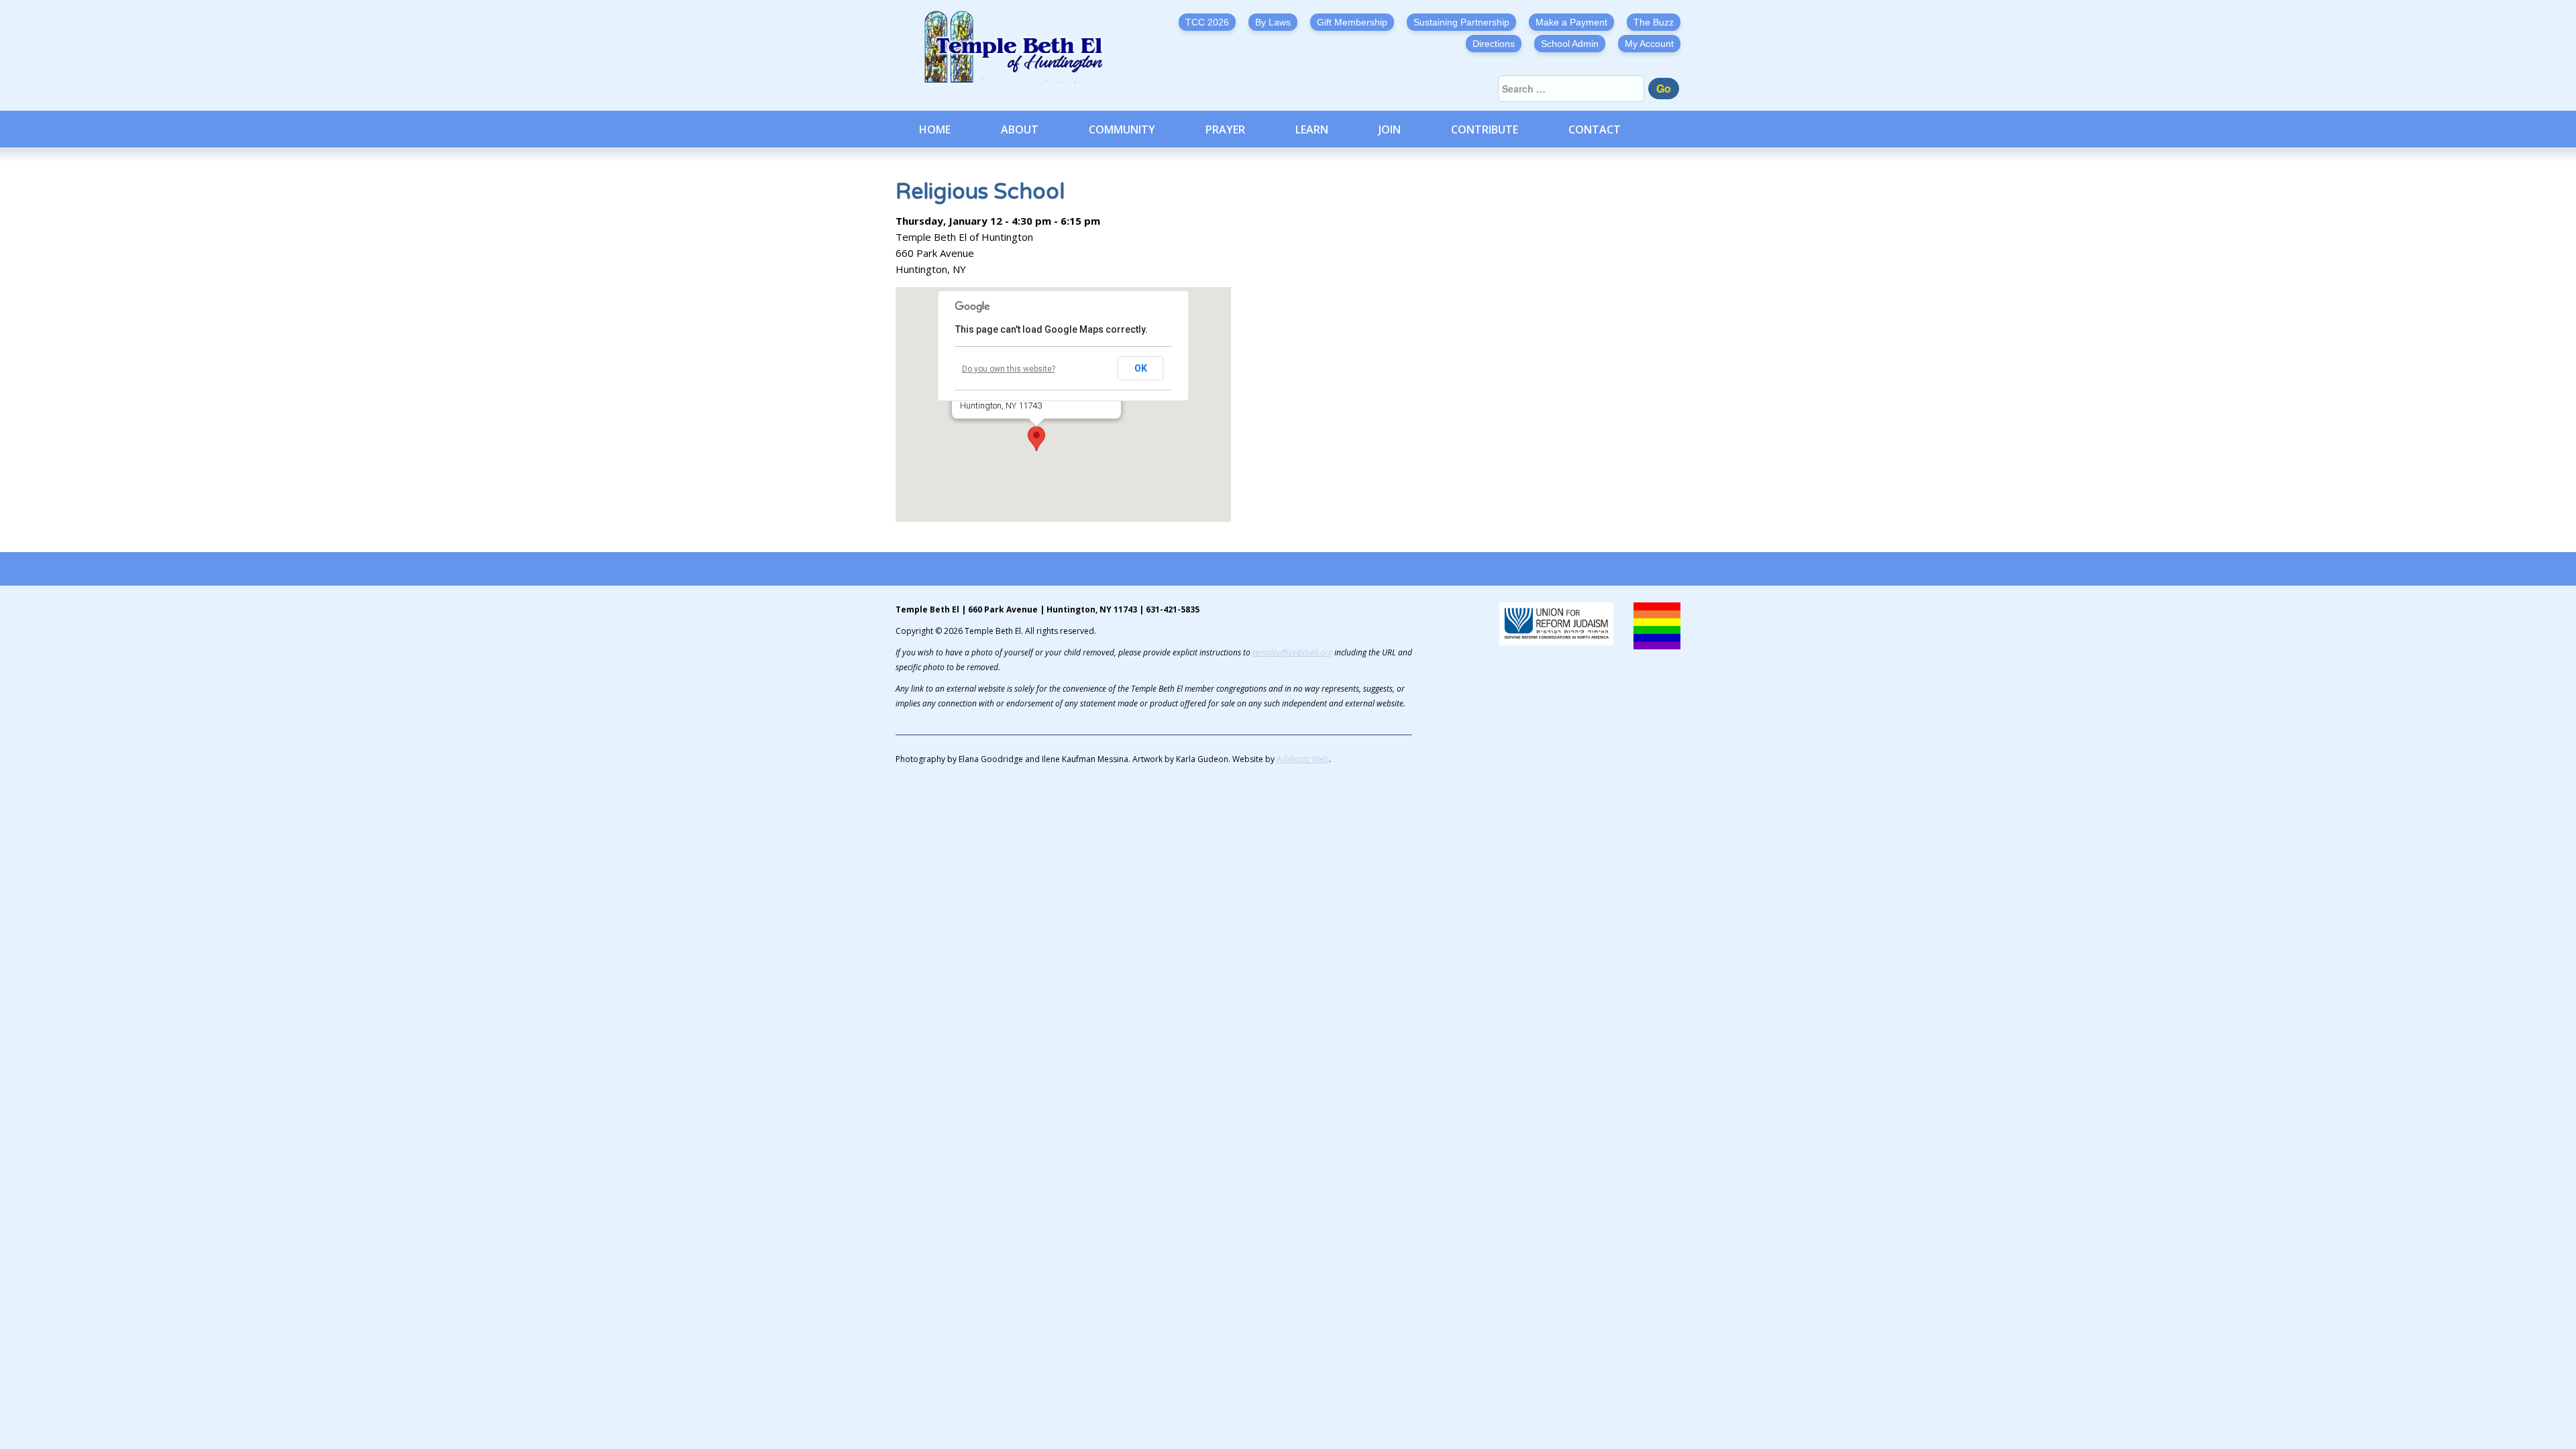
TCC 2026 (1207, 22)
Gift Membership (1352, 22)
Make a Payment (1571, 22)
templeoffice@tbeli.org (1292, 652)
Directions (1494, 44)
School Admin (1570, 44)
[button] (1036, 439)
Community (1122, 129)
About (1020, 129)
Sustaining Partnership (1461, 22)
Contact (1595, 129)
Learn (1312, 129)
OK (1141, 368)
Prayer (1225, 129)
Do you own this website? (1009, 369)
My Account (1649, 44)
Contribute (1485, 129)
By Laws (1273, 22)
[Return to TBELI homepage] (1020, 47)
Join (1390, 129)
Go (1664, 88)
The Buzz (1654, 22)
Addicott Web (1303, 759)
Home (935, 129)
